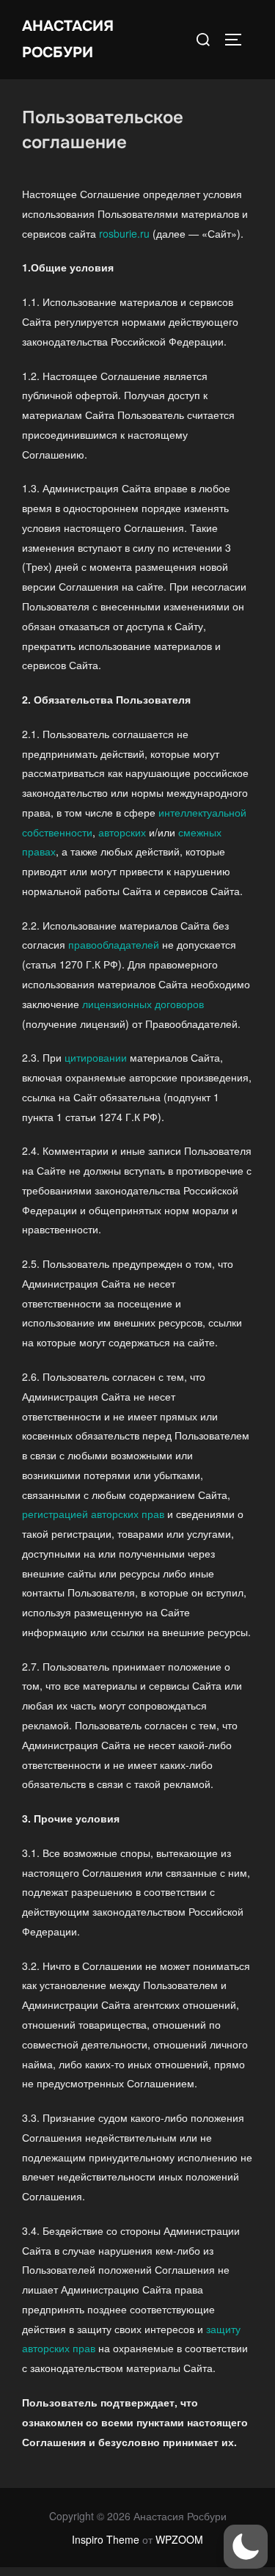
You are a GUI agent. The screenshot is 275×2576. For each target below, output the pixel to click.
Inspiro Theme (106, 2539)
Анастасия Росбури (68, 39)
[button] (246, 2547)
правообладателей (114, 944)
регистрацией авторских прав (93, 1514)
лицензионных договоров (143, 1004)
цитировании (96, 1057)
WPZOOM (179, 2539)
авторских (122, 832)
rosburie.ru (124, 233)
